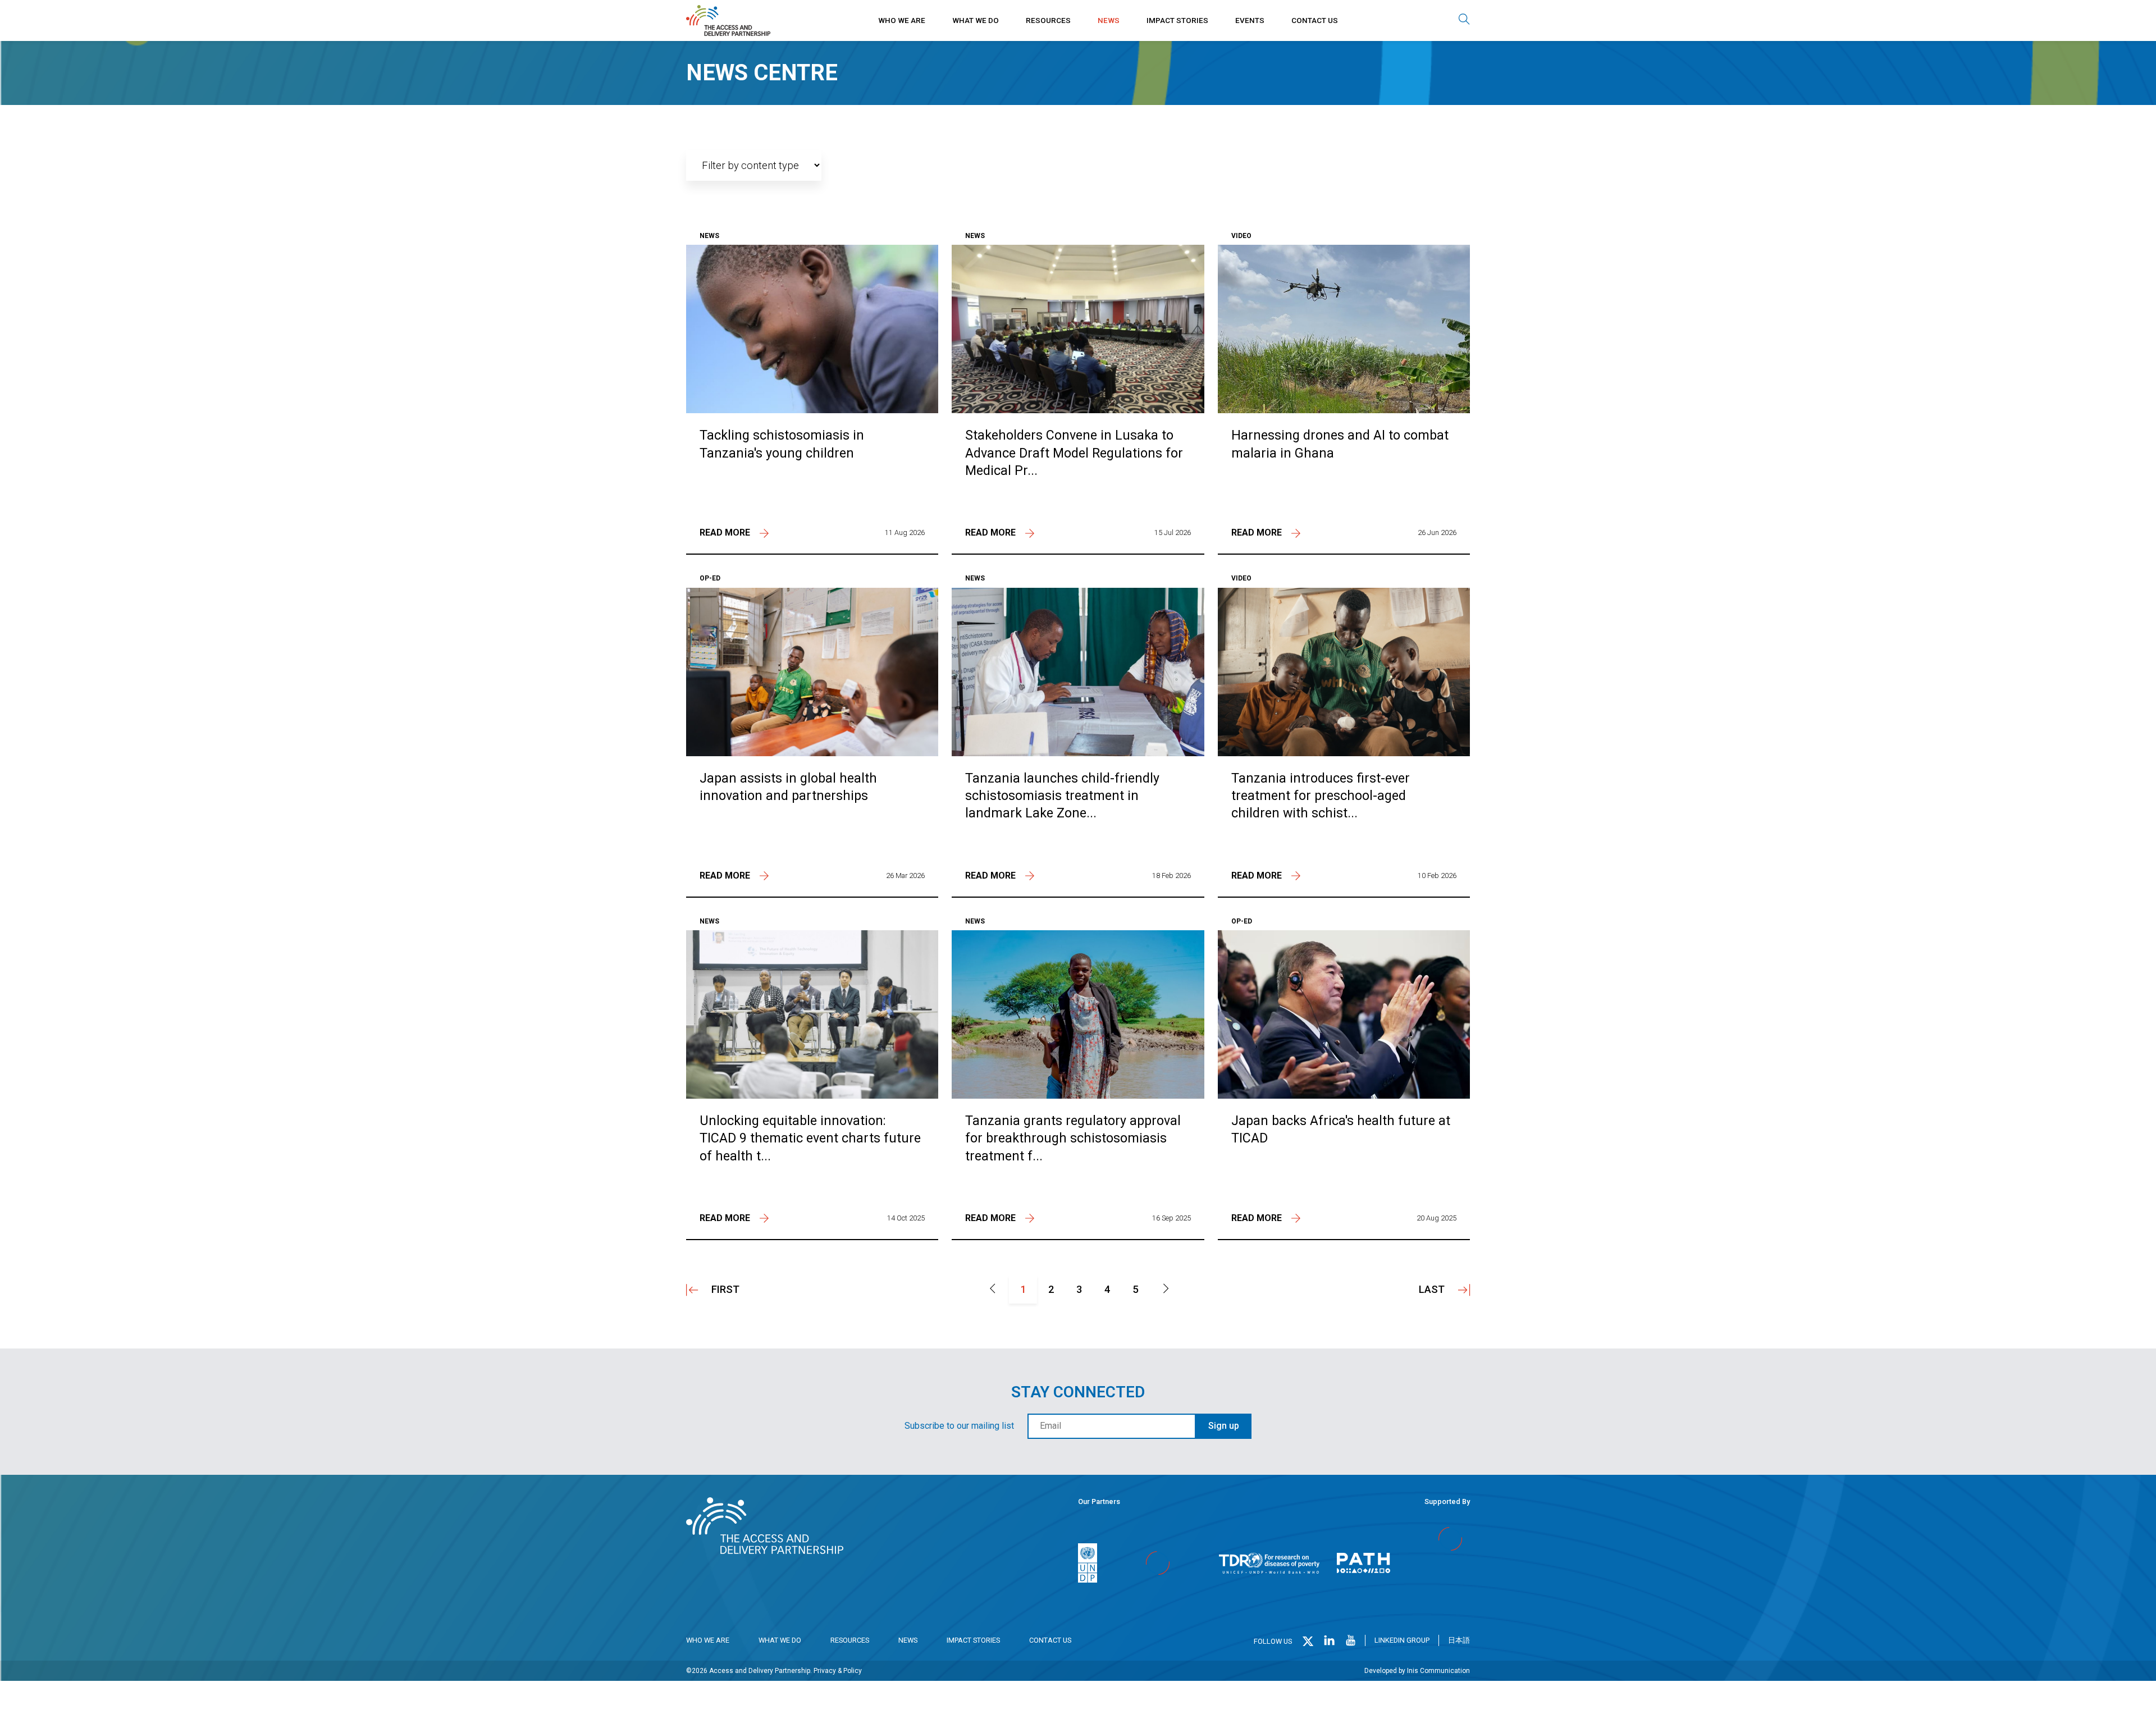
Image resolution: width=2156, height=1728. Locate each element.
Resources (1048, 20)
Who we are (902, 20)
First (725, 1289)
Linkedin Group (1402, 1640)
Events (1250, 20)
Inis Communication (1438, 1671)
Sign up (1224, 1426)
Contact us (1315, 20)
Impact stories (1177, 20)
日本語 (1459, 1640)
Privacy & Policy (838, 1671)
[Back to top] (2133, 1705)
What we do (976, 20)
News (1109, 20)
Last (1432, 1289)
